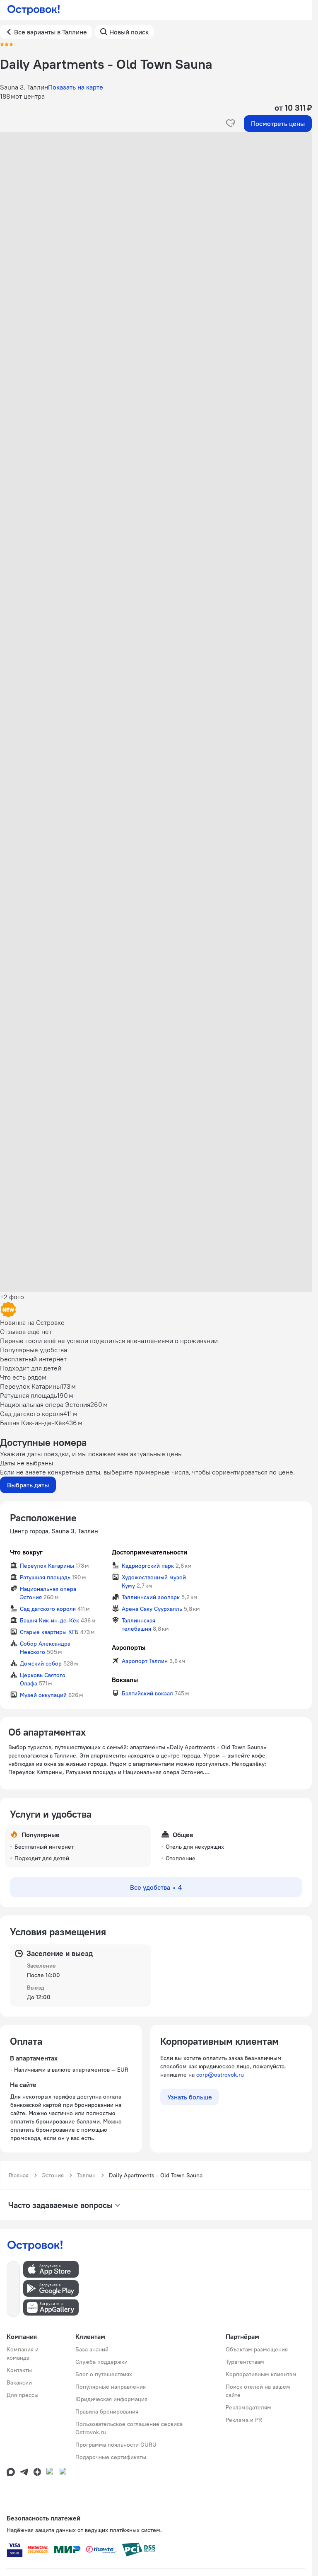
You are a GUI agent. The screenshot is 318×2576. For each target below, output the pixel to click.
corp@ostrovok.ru (220, 2075)
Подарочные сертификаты (111, 2457)
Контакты (19, 2370)
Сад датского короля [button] (48, 1609)
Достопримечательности (149, 1552)
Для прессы (23, 2395)
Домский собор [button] (41, 1663)
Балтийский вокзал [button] (147, 1693)
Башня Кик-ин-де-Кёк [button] (49, 1620)
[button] (156, 215)
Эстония (53, 2175)
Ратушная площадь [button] (45, 1577)
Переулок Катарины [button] (47, 1566)
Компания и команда (23, 2353)
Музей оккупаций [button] (43, 1695)
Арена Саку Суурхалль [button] (152, 1609)
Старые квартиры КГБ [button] (49, 1632)
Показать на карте (76, 87)
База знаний (92, 2349)
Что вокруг (26, 1552)
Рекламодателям (248, 2407)
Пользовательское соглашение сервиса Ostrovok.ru (129, 2428)
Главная (19, 2175)
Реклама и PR (244, 2420)
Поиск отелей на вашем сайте (258, 2391)
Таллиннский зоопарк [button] (151, 1597)
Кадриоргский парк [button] (148, 1566)
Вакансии (19, 2382)
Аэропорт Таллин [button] (145, 1661)
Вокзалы (125, 1680)
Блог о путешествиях (104, 2374)
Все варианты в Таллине (51, 32)
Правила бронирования (107, 2411)
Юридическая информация (111, 2399)
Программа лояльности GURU (116, 2445)
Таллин (86, 2175)
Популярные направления (111, 2387)
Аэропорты (129, 1647)
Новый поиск (129, 32)
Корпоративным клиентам (261, 2374)
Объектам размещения (257, 2349)
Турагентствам (245, 2362)
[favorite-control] (231, 123)
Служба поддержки (101, 2362)
